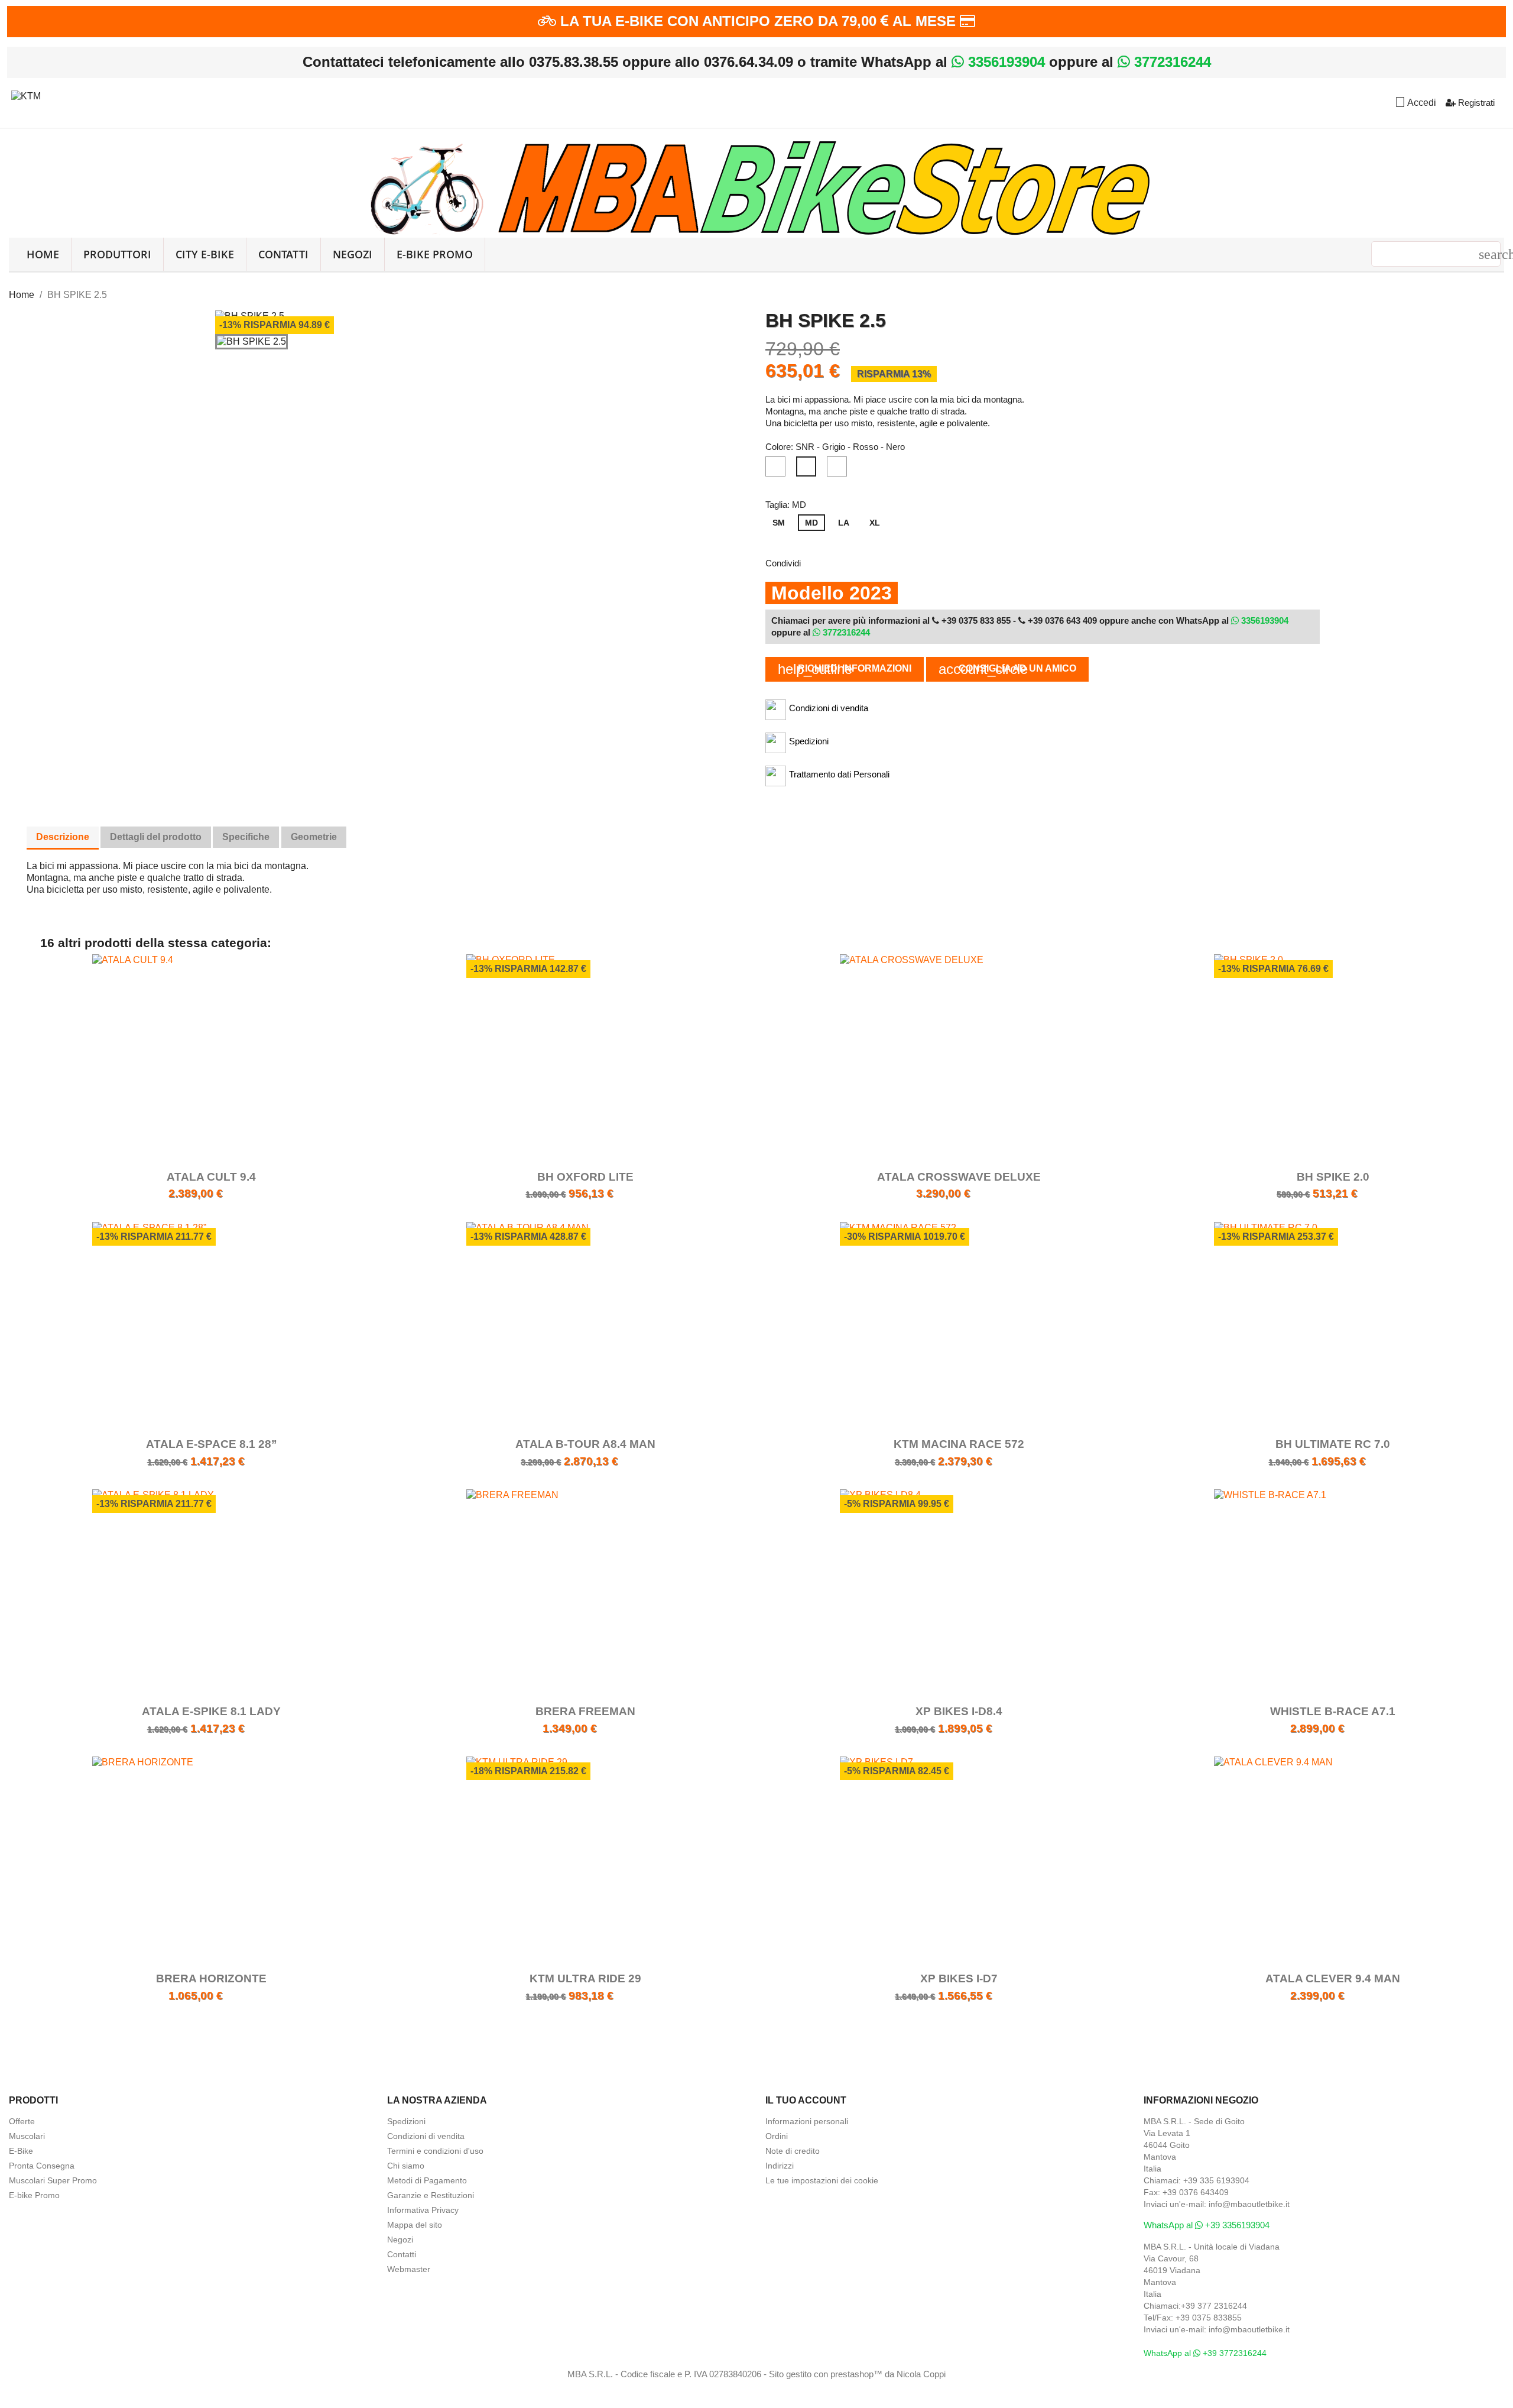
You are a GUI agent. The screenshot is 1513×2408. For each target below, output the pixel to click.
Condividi (817, 562)
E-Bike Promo (435, 254)
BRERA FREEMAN (585, 1711)
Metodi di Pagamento (427, 2180)
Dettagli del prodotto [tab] (156, 837)
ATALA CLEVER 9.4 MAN (1333, 1978)
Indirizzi (780, 2166)
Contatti (283, 254)
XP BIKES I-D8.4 (959, 1711)
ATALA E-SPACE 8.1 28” (212, 1444)
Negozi (353, 254)
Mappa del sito (415, 2225)
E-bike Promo (34, 2195)
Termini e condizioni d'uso (435, 2151)
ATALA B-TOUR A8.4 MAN (585, 1444)
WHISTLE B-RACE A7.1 (1333, 1711)
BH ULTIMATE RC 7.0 (1333, 1444)
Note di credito (793, 2151)
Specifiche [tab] (246, 837)
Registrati (1475, 103)
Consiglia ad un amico (1007, 669)
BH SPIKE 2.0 (1333, 1177)
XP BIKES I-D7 (959, 1978)
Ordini (777, 2136)
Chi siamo (406, 2166)
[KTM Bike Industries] (26, 94)
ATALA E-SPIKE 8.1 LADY (211, 1711)
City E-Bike (205, 254)
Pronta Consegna (42, 2166)
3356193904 (1004, 62)
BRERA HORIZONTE (211, 1978)
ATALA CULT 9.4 (211, 1177)
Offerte (22, 2121)
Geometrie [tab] (314, 837)
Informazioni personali (807, 2121)
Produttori (117, 254)
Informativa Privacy (423, 2210)
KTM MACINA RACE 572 (959, 1444)
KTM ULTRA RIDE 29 (585, 1978)
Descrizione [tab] (63, 837)
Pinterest (879, 562)
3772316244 (1171, 62)
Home (43, 254)
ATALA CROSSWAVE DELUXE (959, 1177)
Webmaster (409, 2269)
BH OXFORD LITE (585, 1177)
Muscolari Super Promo (53, 2180)
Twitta (848, 562)
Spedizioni (406, 2121)
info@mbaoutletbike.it (1249, 2204)
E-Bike (21, 2151)
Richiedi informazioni (845, 669)
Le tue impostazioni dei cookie (822, 2180)
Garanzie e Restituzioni (431, 2195)
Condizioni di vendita (426, 2136)
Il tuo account (806, 2100)
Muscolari (27, 2136)
